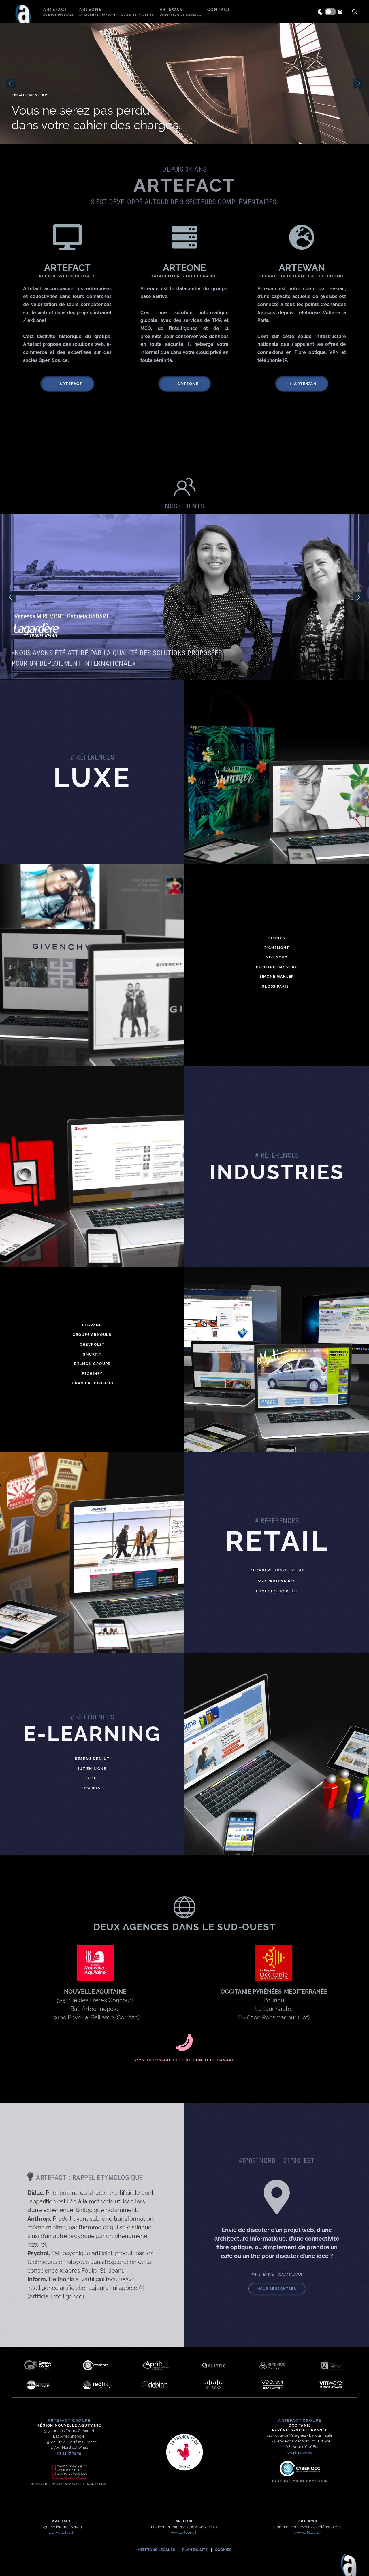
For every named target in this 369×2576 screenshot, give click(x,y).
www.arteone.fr (184, 2532)
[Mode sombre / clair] (330, 12)
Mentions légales (156, 2550)
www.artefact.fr (62, 2532)
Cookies (223, 2550)
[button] (58, 12)
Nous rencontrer (277, 2289)
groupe (69, 2420)
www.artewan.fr (307, 2532)
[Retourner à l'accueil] (23, 12)
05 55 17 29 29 (69, 2453)
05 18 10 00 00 (300, 2452)
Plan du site (195, 2550)
